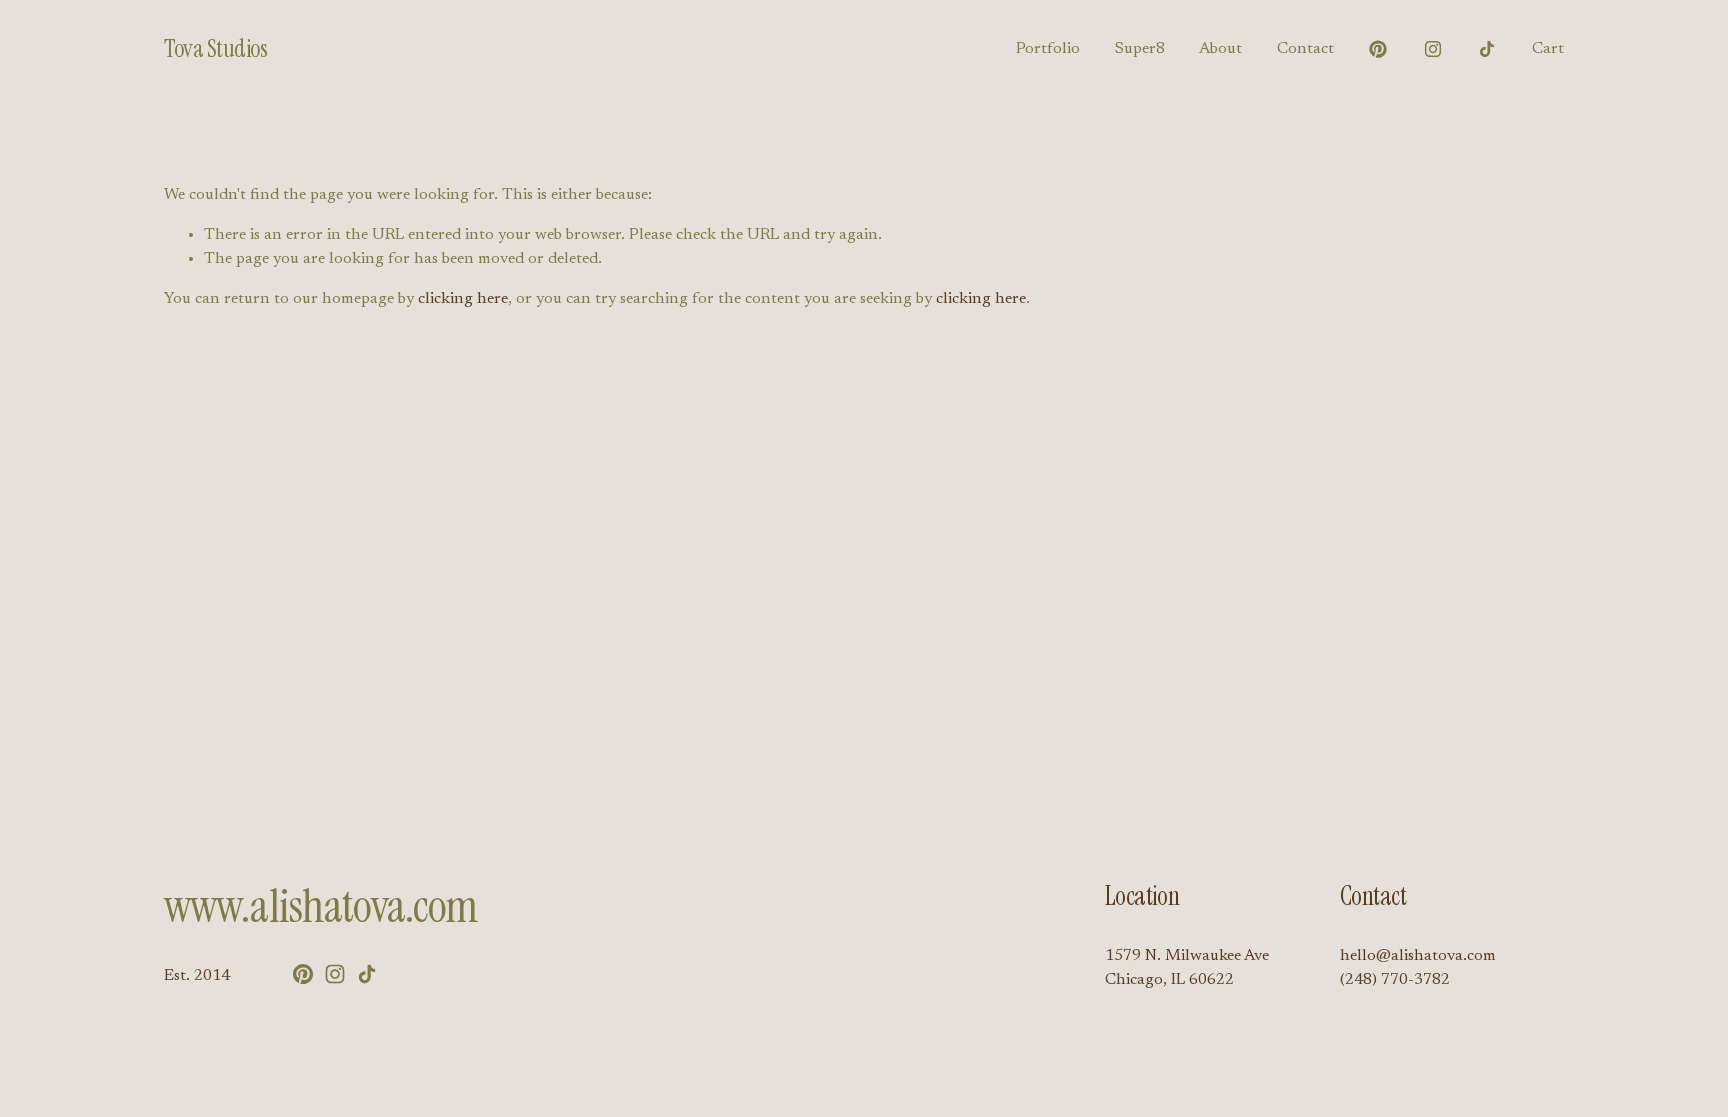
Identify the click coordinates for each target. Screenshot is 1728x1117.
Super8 (1140, 49)
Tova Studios (215, 49)
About (1220, 49)
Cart (1548, 49)
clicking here (463, 299)
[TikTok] (1487, 49)
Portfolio (1048, 49)
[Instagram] (1433, 49)
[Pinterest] (1378, 49)
